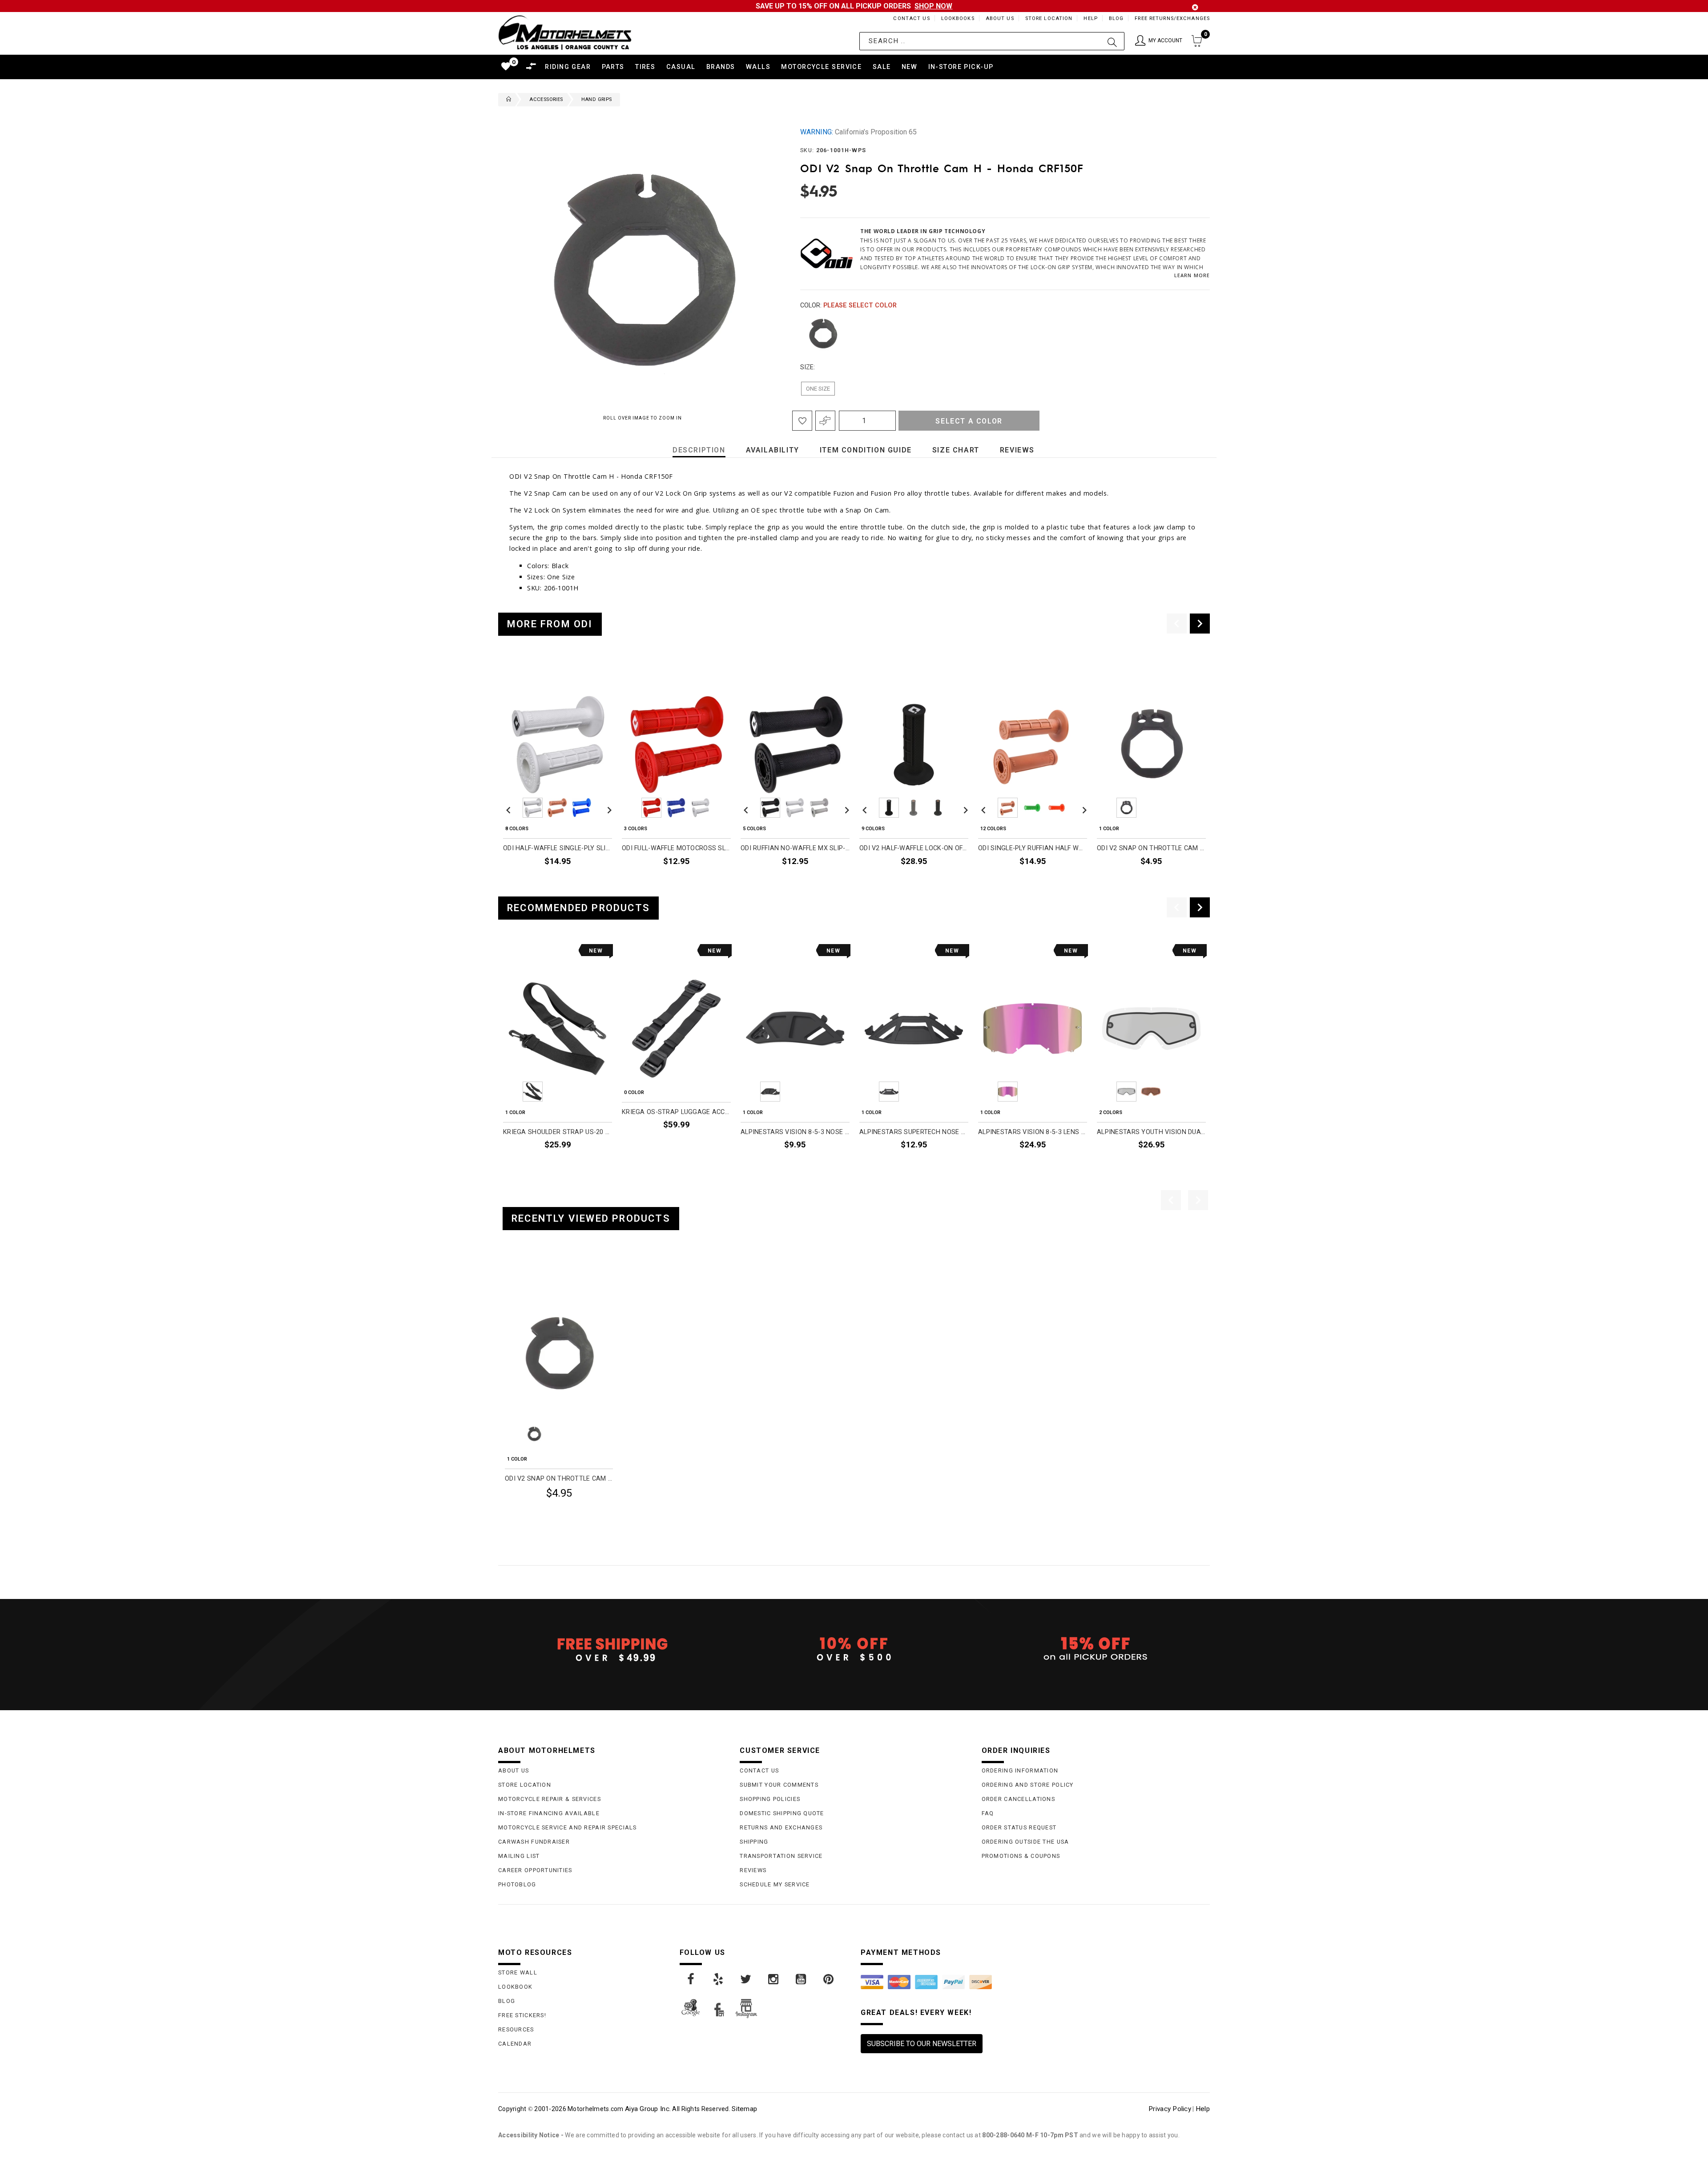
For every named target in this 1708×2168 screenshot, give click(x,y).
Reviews (753, 1870)
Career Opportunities (535, 1870)
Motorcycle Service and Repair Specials (568, 1827)
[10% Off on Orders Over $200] (854, 1649)
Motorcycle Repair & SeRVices (550, 1799)
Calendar (515, 2044)
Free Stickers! (522, 2015)
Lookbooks (958, 18)
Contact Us (911, 18)
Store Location (1049, 18)
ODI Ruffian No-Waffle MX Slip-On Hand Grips (795, 848)
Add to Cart (579, 1515)
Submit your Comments (779, 1785)
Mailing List (519, 1856)
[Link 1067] (691, 1979)
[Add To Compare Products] (825, 421)
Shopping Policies (770, 1799)
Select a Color (969, 421)
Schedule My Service (775, 1884)
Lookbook (515, 1987)
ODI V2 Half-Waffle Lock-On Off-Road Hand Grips (914, 848)
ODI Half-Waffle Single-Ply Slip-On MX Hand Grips (558, 848)
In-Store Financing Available (549, 1813)
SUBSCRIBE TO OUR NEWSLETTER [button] (922, 2044)
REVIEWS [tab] (1017, 450)
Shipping (754, 1842)
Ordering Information (1020, 1770)
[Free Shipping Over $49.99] (612, 1649)
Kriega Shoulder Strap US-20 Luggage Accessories (558, 1132)
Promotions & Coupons (1021, 1856)
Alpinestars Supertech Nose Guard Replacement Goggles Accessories (914, 1132)
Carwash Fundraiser (534, 1842)
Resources (516, 2029)
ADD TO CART (1179, 881)
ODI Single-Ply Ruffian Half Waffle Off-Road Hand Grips (1033, 848)
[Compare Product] (525, 1276)
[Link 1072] (829, 1979)
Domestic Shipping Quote (782, 1813)
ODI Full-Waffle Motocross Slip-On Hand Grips (676, 848)
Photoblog (517, 1884)
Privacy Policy (1170, 2109)
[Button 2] (1112, 41)
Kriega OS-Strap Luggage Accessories (676, 1112)
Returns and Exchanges (781, 1827)
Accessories (546, 99)
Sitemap (744, 2109)
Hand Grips (597, 99)
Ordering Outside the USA (1025, 1842)
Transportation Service (781, 1856)
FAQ (988, 1813)
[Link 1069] (746, 1979)
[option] (558, 775)
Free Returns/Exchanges (1172, 18)
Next (1192, 334)
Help (1090, 18)
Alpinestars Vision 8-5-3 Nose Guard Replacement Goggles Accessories (795, 1132)
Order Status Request (1019, 1827)
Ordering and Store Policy (1028, 1785)
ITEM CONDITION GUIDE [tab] (866, 450)
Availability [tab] (773, 450)
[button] (1159, 41)
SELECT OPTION (582, 881)
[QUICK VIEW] (542, 1276)
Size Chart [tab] (956, 450)
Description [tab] (699, 450)
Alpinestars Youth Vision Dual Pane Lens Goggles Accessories (1151, 1132)
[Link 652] (507, 100)
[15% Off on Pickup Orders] (1096, 1649)
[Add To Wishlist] (802, 421)
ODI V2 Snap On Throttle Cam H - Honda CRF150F (559, 1479)
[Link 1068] (719, 1979)
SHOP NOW (933, 6)
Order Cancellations (1018, 1799)
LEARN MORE (1192, 275)
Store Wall (518, 1972)
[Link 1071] (802, 1979)
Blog (1116, 18)
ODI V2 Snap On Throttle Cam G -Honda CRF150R (1151, 848)
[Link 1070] (774, 1979)
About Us (1000, 18)
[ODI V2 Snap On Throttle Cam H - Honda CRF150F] (559, 1353)
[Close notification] (1195, 7)
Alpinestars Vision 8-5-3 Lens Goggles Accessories (1033, 1132)
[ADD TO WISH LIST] (510, 1276)
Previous (798, 334)
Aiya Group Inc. (648, 2109)
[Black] (823, 334)
